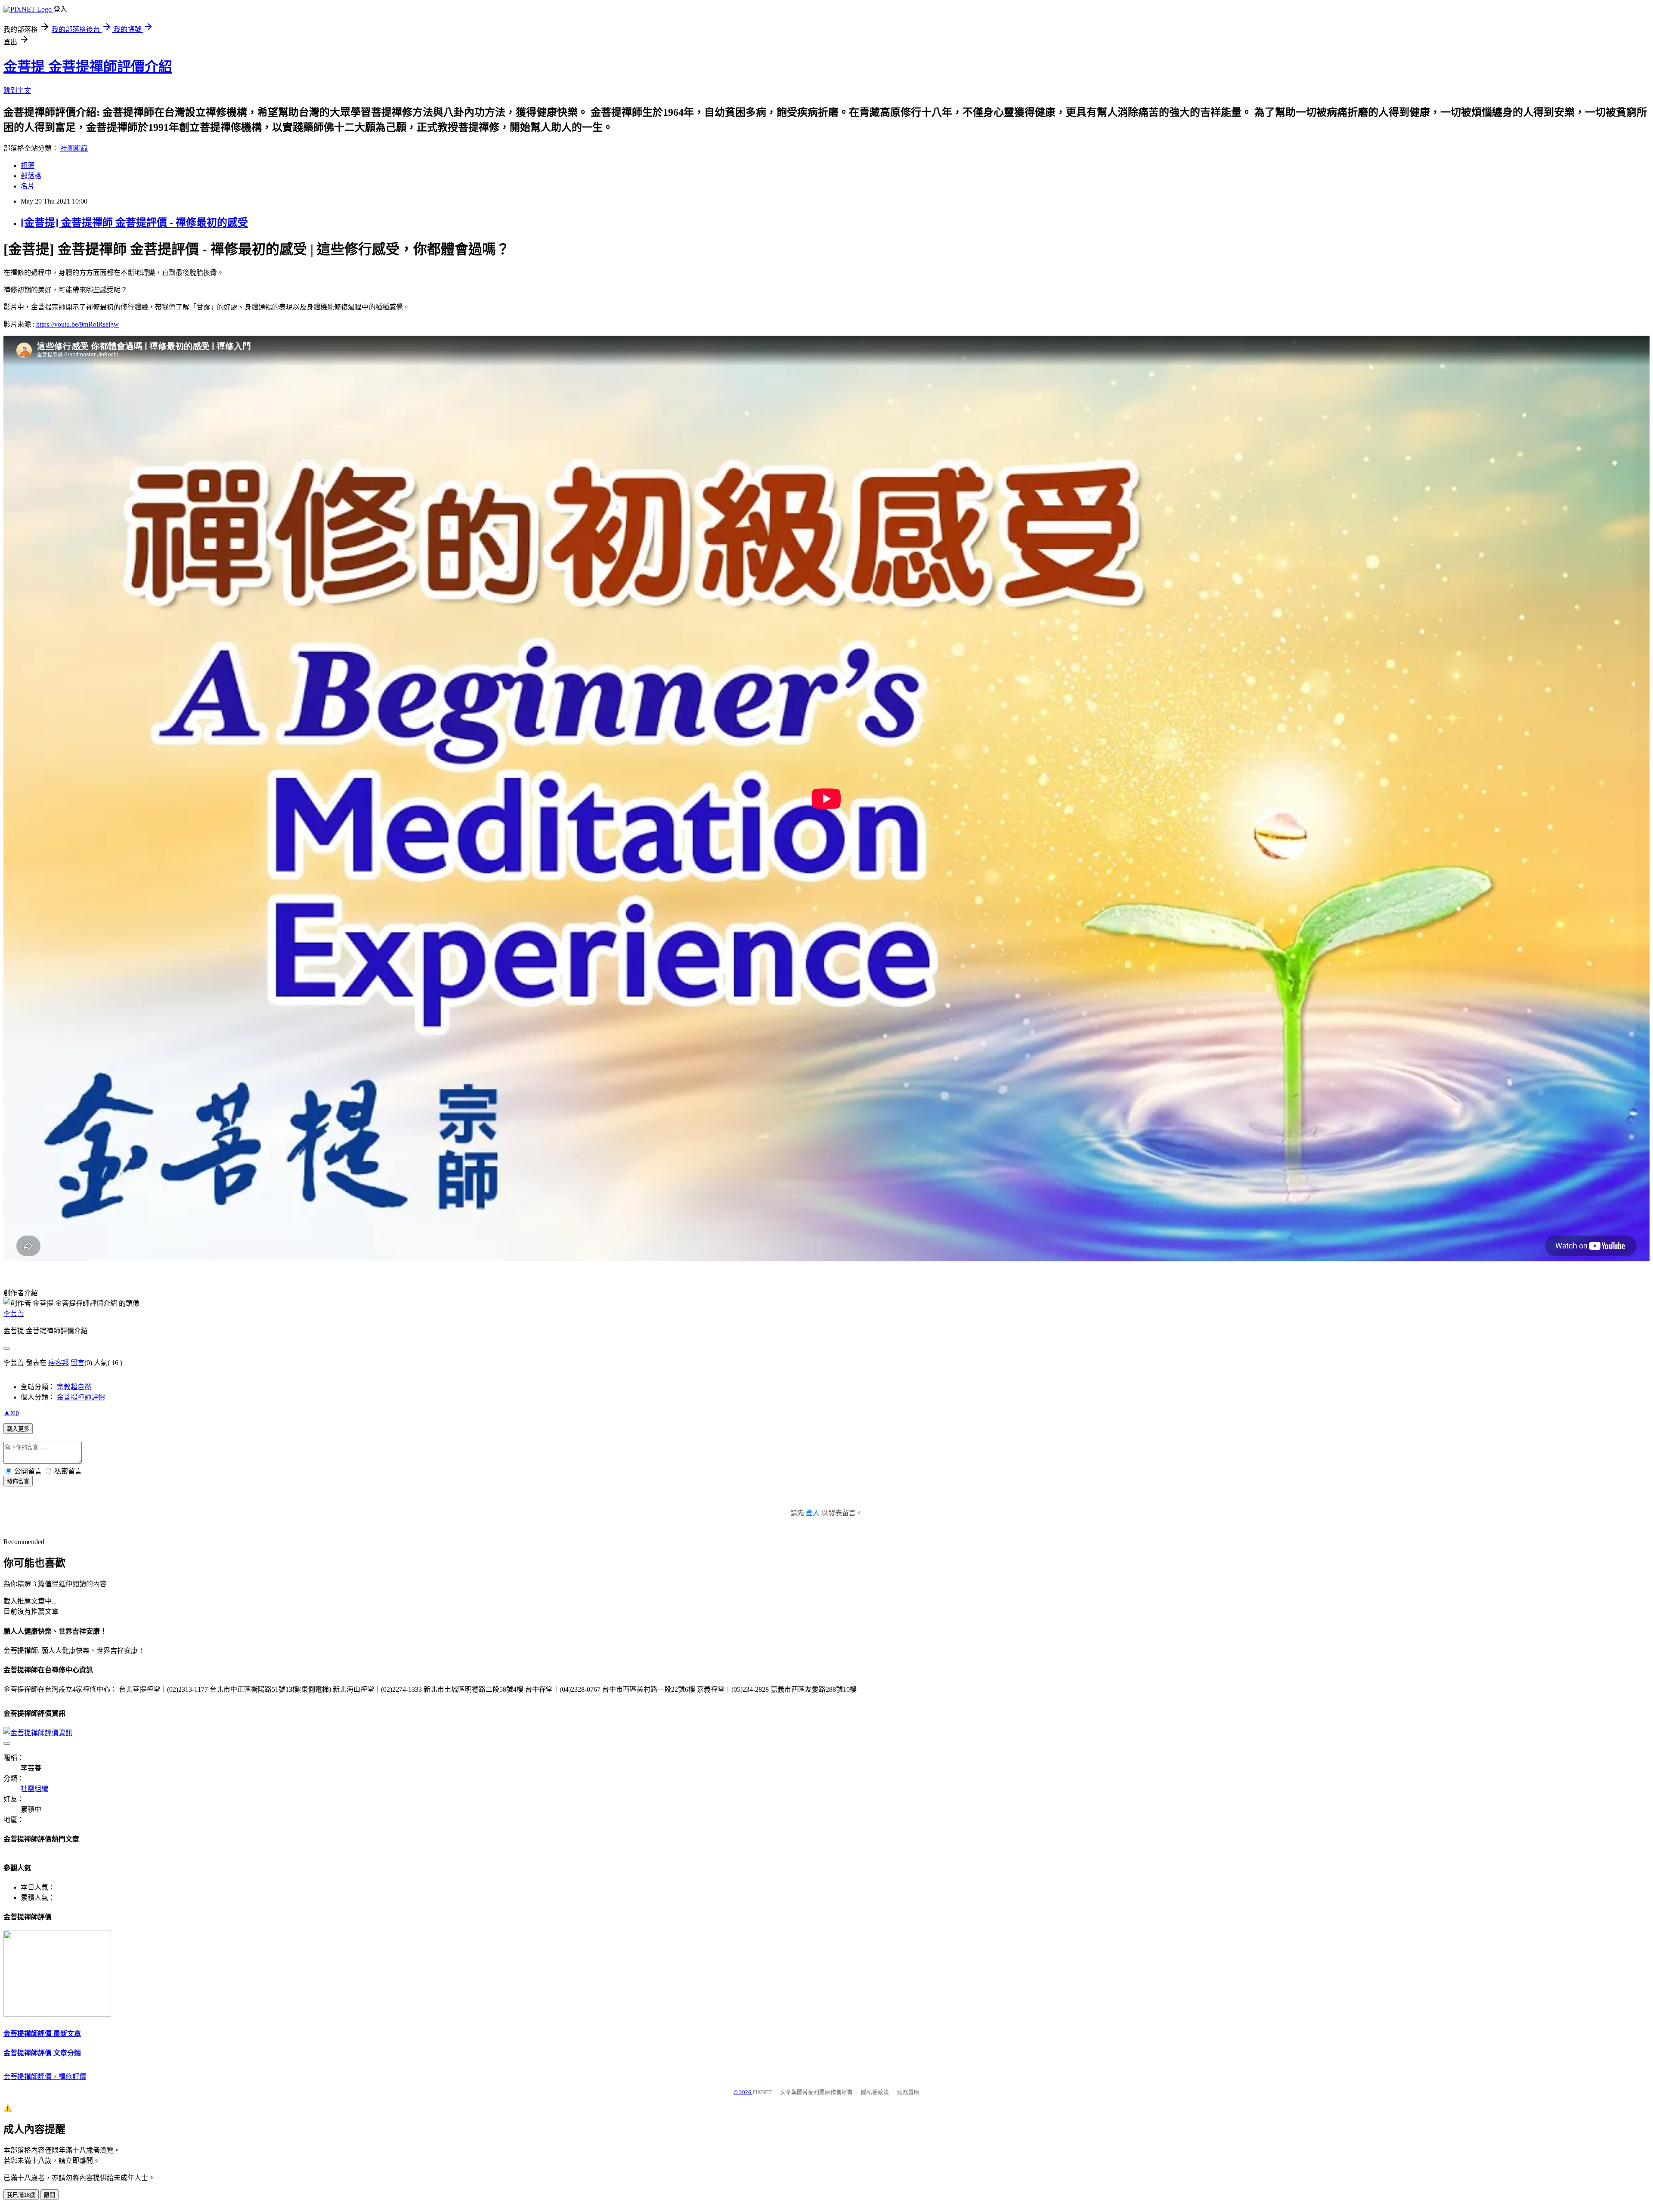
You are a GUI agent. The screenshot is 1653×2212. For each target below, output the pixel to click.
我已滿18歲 (21, 2195)
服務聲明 (908, 2092)
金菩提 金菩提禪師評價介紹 (88, 67)
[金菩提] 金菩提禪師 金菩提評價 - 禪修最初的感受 (134, 222)
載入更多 (18, 1429)
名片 (28, 186)
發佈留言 (18, 1481)
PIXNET (762, 2092)
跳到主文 (17, 91)
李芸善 (14, 1314)
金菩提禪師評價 (81, 1397)
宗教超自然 (74, 1387)
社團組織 (74, 148)
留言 (77, 1363)
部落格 (31, 176)
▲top (11, 1412)
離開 (50, 2195)
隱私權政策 (875, 2092)
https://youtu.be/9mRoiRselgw (77, 324)
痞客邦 (59, 1363)
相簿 (28, 165)
